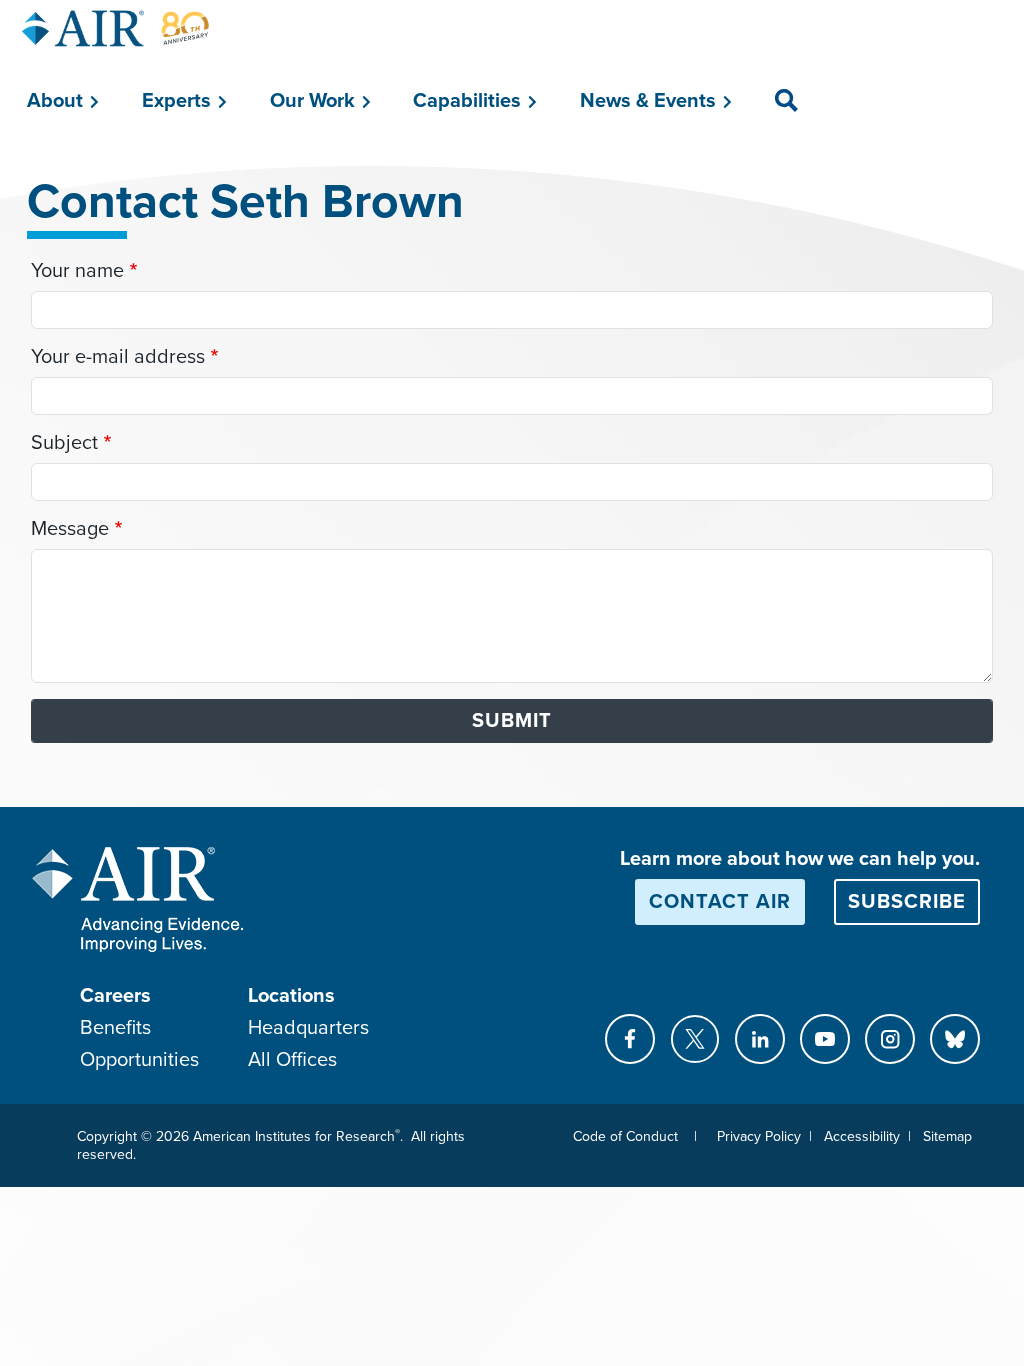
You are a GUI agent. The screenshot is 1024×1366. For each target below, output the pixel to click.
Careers (115, 996)
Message (70, 529)
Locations (291, 996)
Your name (77, 271)
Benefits (115, 1028)
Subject (64, 443)
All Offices (292, 1060)
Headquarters (308, 1028)
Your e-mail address (118, 357)
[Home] (116, 28)
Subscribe (907, 902)
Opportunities (139, 1060)
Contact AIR (720, 902)
